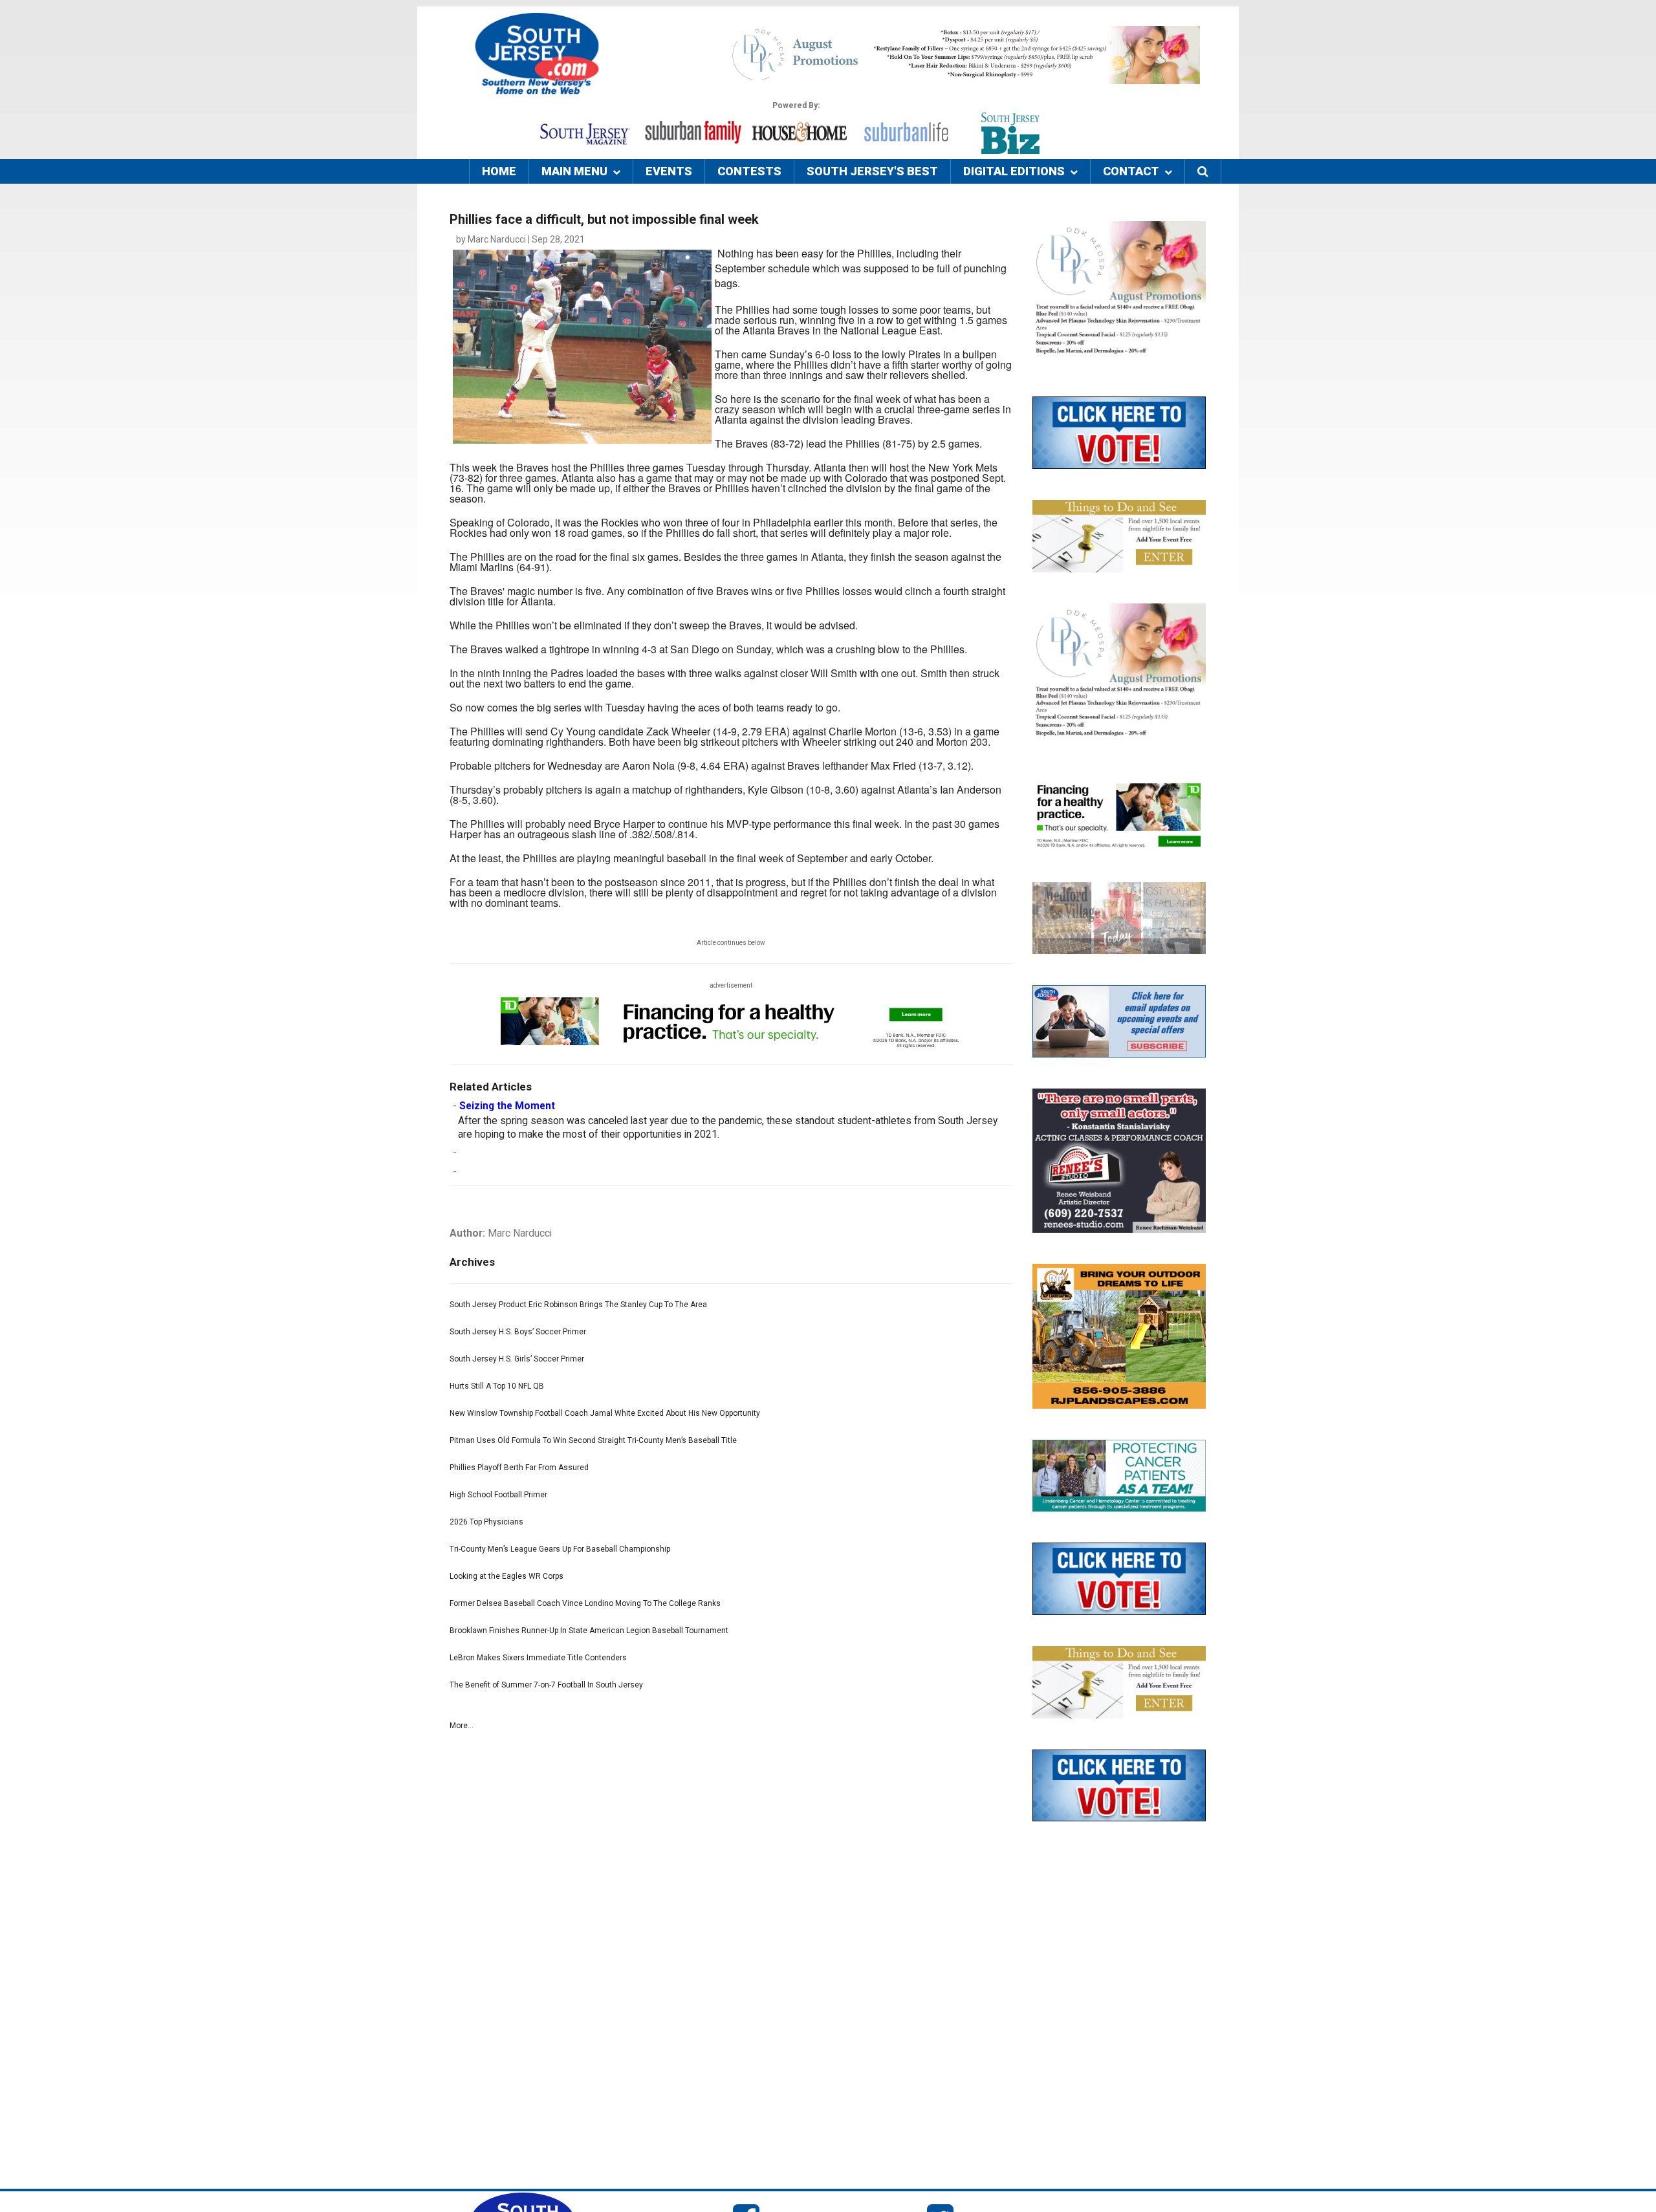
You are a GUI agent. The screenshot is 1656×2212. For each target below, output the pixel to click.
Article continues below (731, 943)
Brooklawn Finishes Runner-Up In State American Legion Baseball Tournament (589, 1631)
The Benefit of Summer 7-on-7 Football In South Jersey (546, 1685)
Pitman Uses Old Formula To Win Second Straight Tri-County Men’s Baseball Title (593, 1440)
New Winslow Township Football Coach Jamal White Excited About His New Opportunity (605, 1413)
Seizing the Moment (507, 1106)
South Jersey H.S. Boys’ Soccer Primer (518, 1332)
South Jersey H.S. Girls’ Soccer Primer (517, 1359)
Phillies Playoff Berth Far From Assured (519, 1468)
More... (462, 1726)
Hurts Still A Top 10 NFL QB (497, 1386)
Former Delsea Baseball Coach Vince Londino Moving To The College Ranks (585, 1603)
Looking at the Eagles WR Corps (507, 1576)
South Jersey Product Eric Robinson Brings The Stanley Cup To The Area (578, 1305)
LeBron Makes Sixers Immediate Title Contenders (538, 1658)
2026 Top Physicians (486, 1522)
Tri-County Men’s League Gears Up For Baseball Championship (560, 1549)
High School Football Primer (498, 1495)
